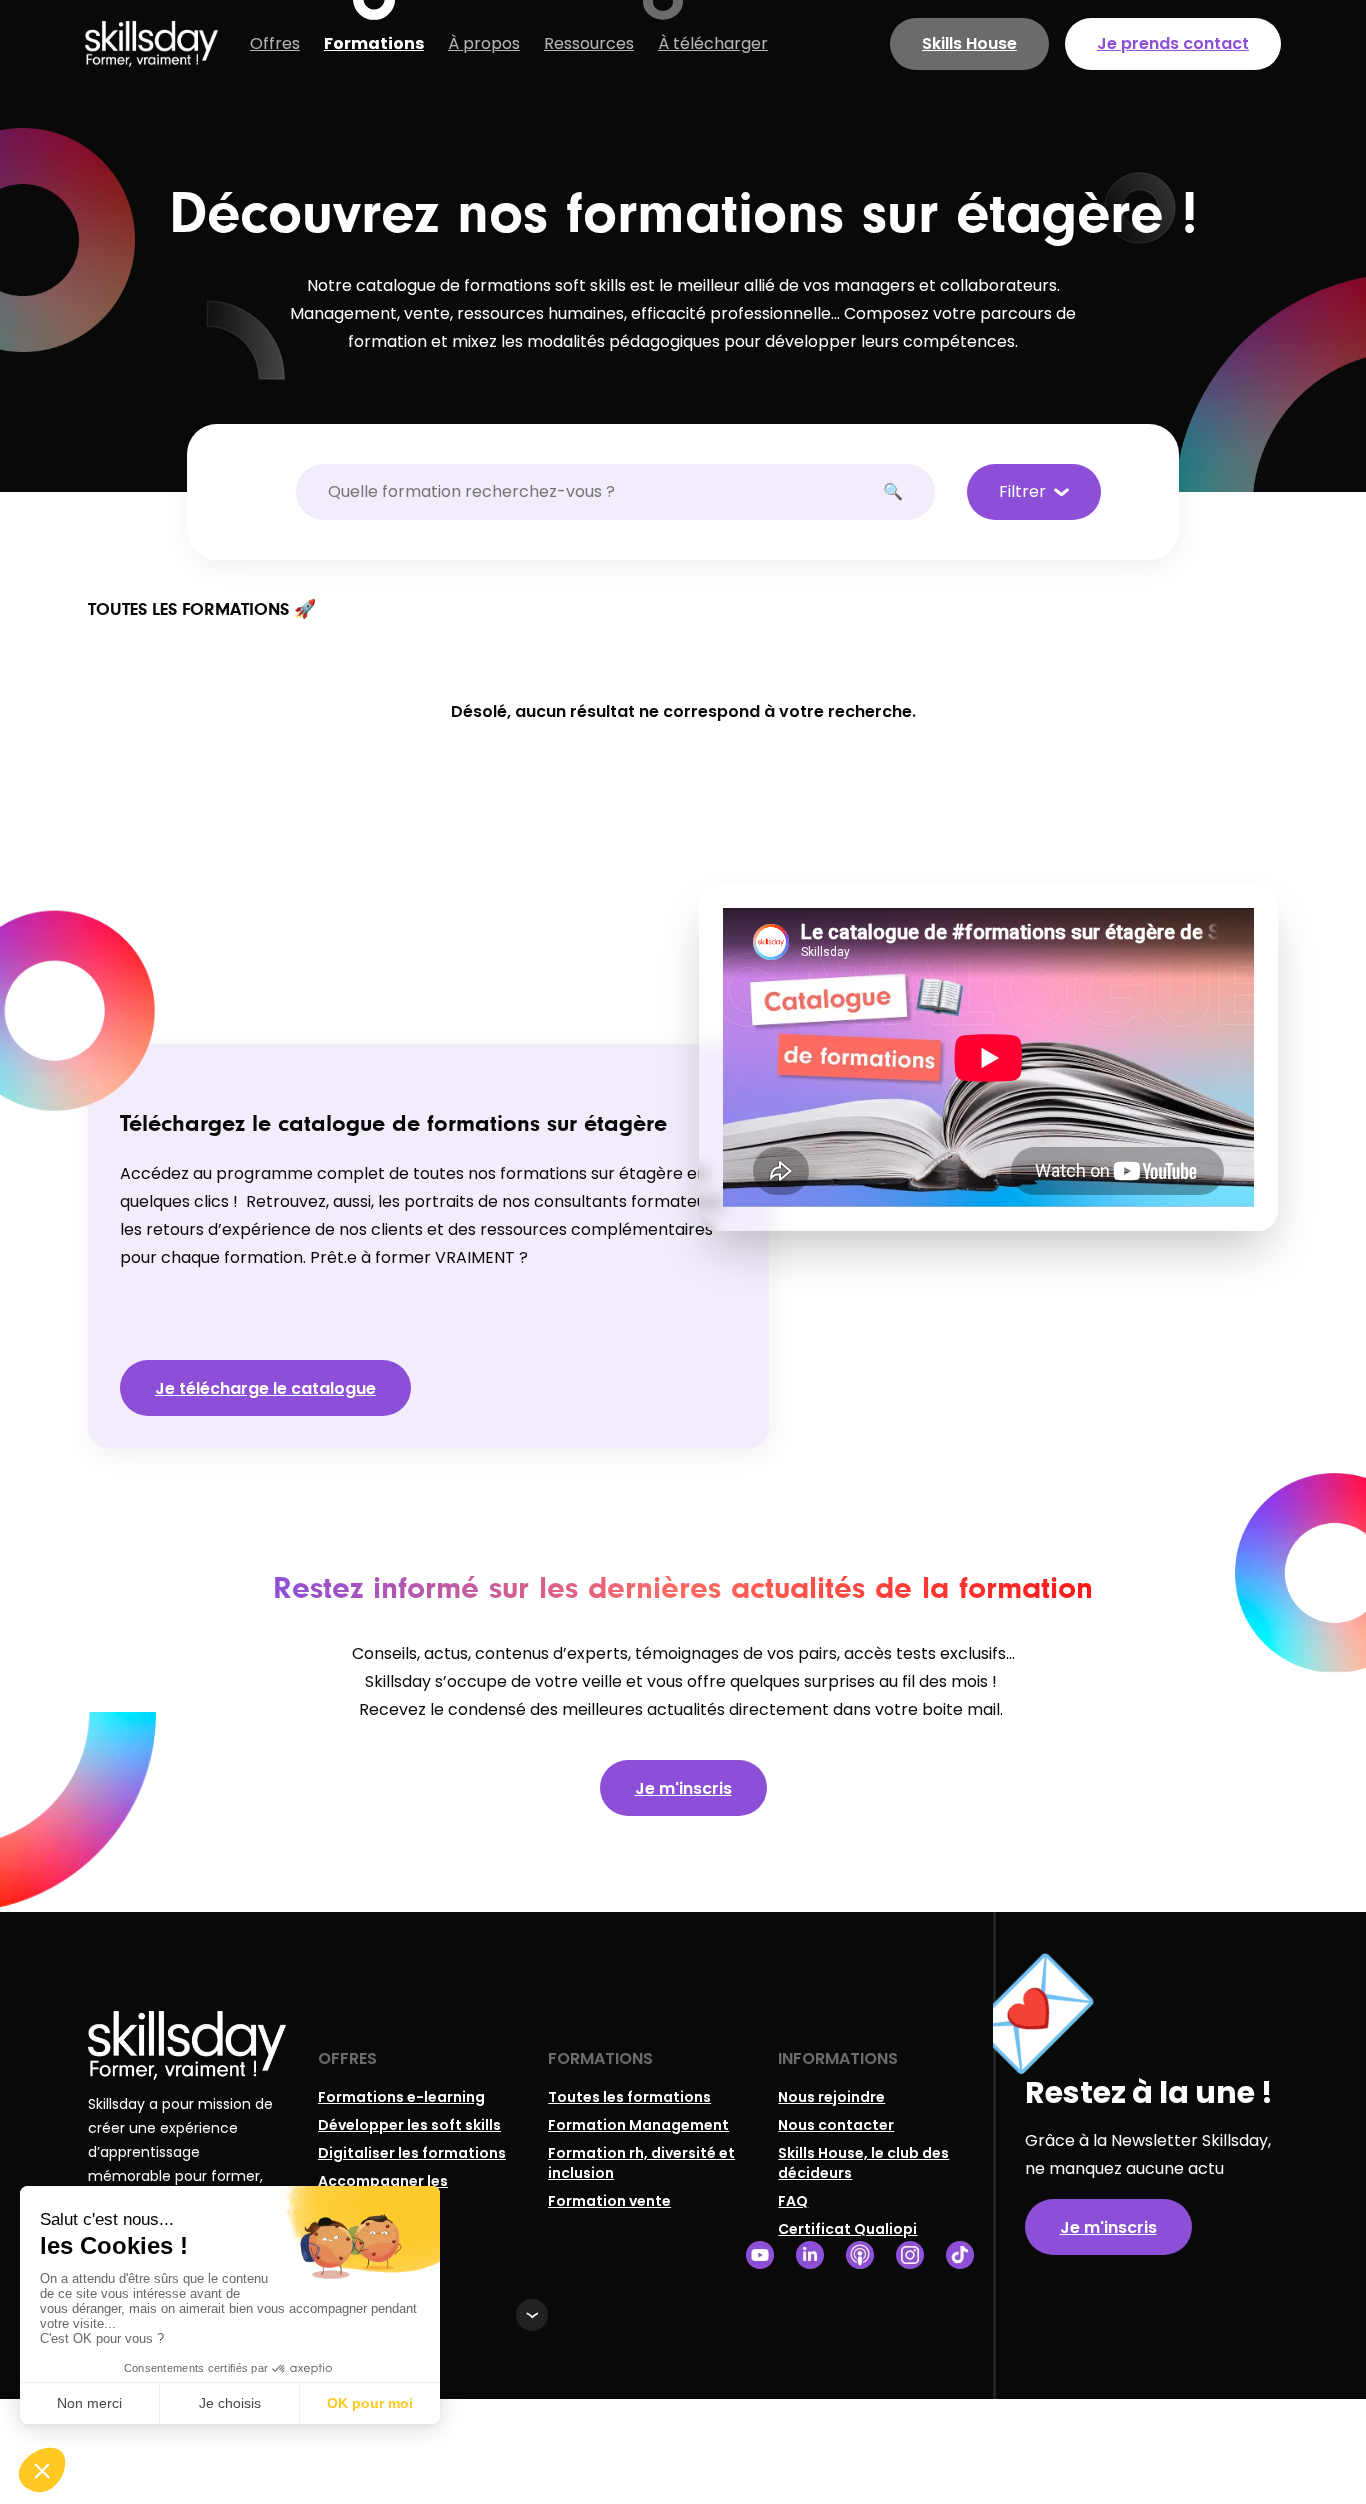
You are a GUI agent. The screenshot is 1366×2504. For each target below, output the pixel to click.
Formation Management (638, 2125)
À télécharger (713, 43)
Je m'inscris (683, 1788)
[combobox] (605, 492)
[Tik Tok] (960, 2255)
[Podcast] (860, 2255)
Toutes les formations (629, 2097)
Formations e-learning (401, 2097)
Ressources (589, 43)
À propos (484, 43)
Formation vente (609, 2201)
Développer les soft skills (409, 2125)
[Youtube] (760, 2255)
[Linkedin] (810, 2255)
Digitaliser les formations (412, 2153)
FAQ (793, 2201)
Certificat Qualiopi (847, 2229)
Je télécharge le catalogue (265, 1388)
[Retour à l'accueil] (151, 44)
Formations (374, 43)
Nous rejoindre (831, 2097)
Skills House (969, 43)
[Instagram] (910, 2255)
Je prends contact (1173, 43)
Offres (275, 43)
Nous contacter (836, 2125)
